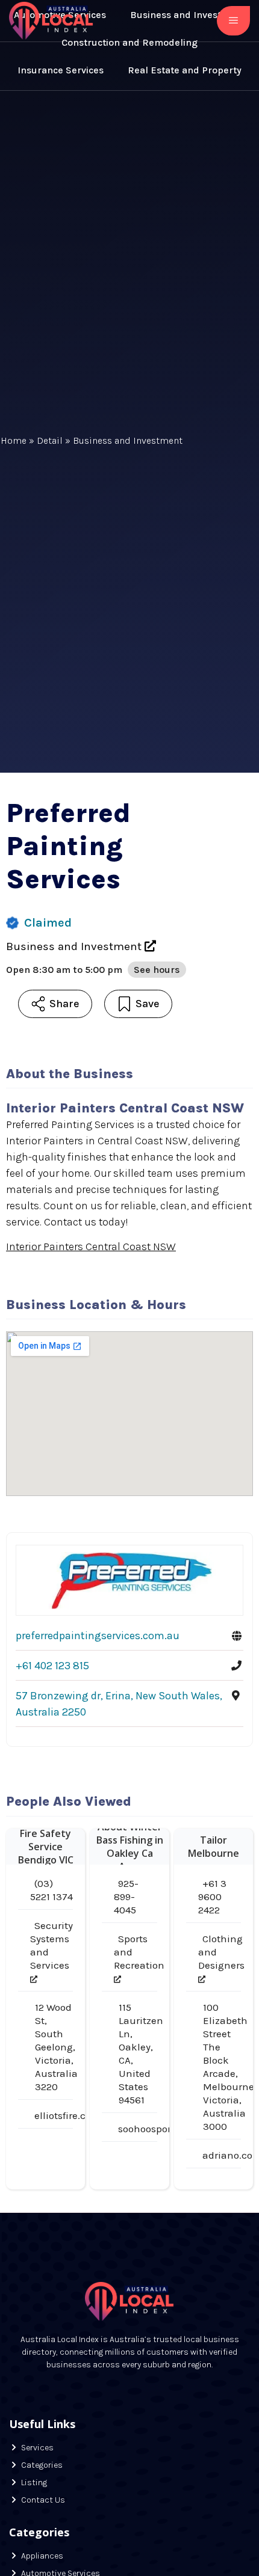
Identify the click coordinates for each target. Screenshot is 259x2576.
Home (14, 440)
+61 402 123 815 (52, 1666)
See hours (157, 970)
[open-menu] (233, 21)
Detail (50, 440)
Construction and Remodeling (129, 42)
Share (64, 1004)
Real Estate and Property (185, 70)
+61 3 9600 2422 (212, 1897)
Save (148, 1004)
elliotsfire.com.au (75, 2115)
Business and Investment (128, 440)
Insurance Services (61, 70)
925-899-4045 (126, 1897)
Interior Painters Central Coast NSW (91, 1247)
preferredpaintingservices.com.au (98, 1636)
